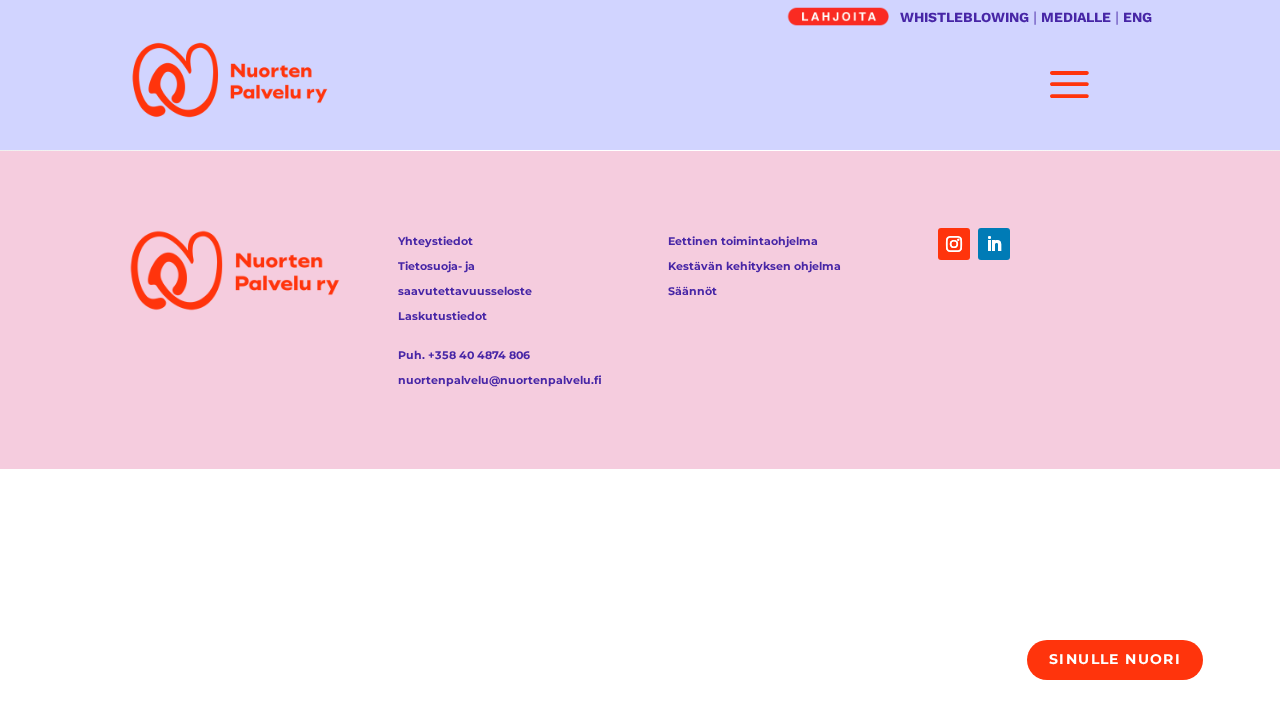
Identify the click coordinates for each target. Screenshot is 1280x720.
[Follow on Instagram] (954, 244)
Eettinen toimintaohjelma (743, 241)
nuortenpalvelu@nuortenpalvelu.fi (500, 380)
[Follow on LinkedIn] (994, 244)
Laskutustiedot (442, 316)
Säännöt (692, 291)
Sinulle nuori (1115, 659)
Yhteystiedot (435, 241)
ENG (1137, 17)
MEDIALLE (1076, 17)
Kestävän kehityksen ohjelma (754, 266)
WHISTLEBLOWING (964, 17)
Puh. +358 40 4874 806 (464, 355)
